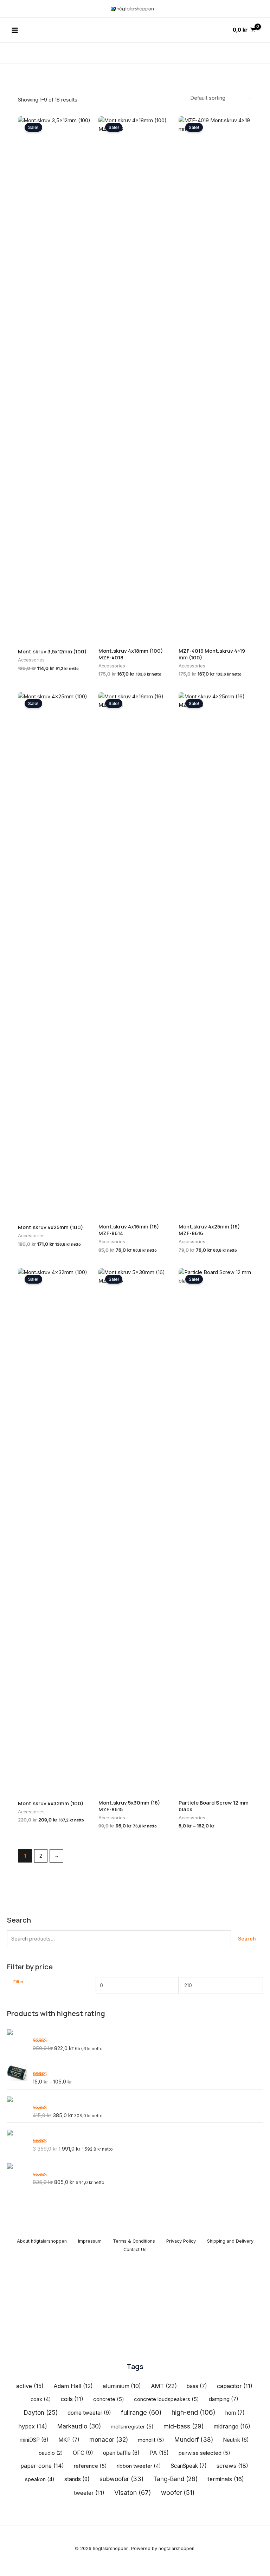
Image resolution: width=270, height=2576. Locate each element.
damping (224, 2399)
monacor (109, 2440)
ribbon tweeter (139, 2466)
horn (235, 2413)
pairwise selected (204, 2453)
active (30, 2386)
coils (72, 2399)
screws (232, 2466)
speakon (40, 2479)
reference (90, 2466)
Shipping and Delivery (230, 2241)
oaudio (51, 2453)
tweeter (89, 2493)
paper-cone (42, 2466)
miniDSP (34, 2440)
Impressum (90, 2241)
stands (77, 2479)
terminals (226, 2479)
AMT (164, 2386)
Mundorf (194, 2440)
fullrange (141, 2412)
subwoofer (121, 2479)
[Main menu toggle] (15, 30)
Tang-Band (175, 2479)
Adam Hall (73, 2386)
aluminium (122, 2386)
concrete (109, 2399)
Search (247, 1939)
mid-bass (184, 2426)
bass (197, 2386)
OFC (83, 2453)
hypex (33, 2426)
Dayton (41, 2413)
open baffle (121, 2453)
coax (41, 2399)
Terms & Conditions (134, 2241)
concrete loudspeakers (166, 2399)
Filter (18, 1982)
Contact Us (135, 2249)
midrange (232, 2426)
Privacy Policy (181, 2241)
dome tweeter (89, 2413)
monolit (151, 2440)
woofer (178, 2493)
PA (159, 2453)
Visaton (133, 2492)
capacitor (235, 2386)
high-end (194, 2412)
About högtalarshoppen (42, 2241)
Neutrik (236, 2440)
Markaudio (79, 2426)
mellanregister (132, 2427)
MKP (69, 2440)
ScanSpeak (189, 2466)
